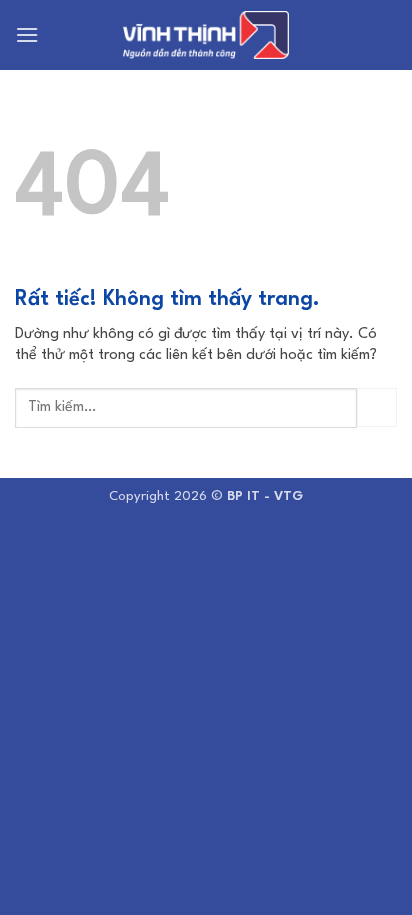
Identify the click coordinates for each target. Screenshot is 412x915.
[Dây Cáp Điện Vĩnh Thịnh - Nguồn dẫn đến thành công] (206, 35)
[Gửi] (377, 407)
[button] (27, 34)
